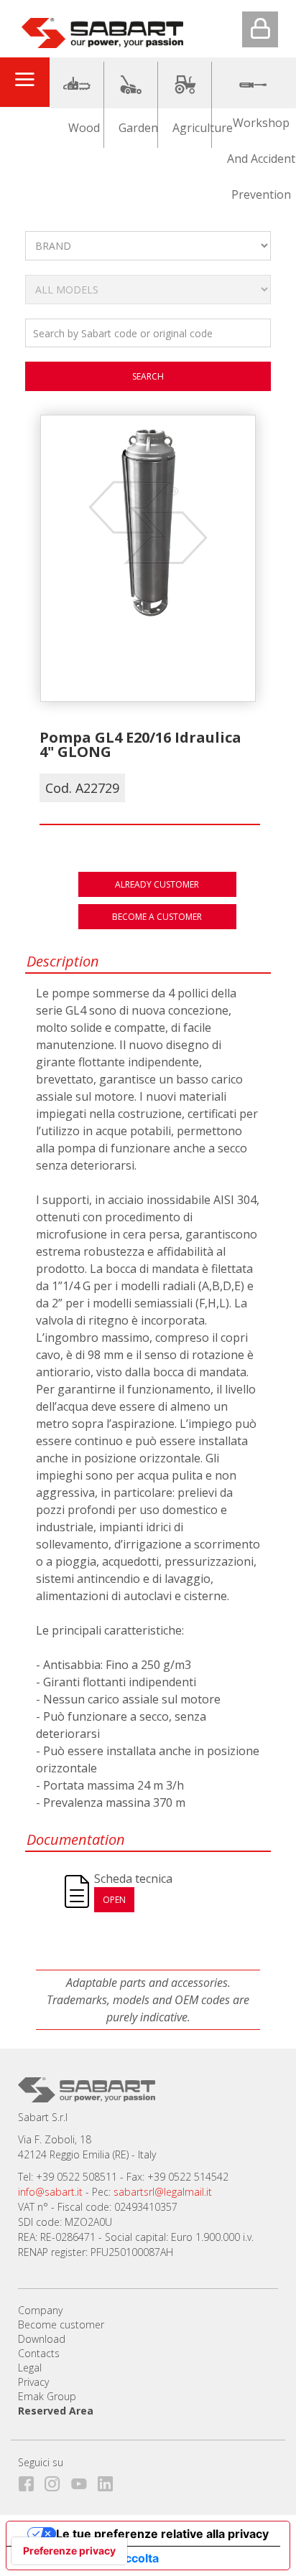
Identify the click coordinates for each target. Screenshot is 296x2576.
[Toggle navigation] (24, 82)
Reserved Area (56, 2411)
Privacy (33, 2382)
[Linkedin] (110, 2481)
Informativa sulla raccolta (88, 2558)
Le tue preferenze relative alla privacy (162, 2534)
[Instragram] (56, 2481)
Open (114, 1900)
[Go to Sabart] (102, 30)
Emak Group (47, 2396)
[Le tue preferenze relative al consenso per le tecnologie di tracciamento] (69, 2551)
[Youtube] (83, 2481)
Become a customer (157, 917)
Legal (30, 2368)
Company (40, 2310)
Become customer (61, 2324)
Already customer (157, 884)
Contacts (39, 2353)
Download (42, 2339)
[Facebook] (30, 2481)
